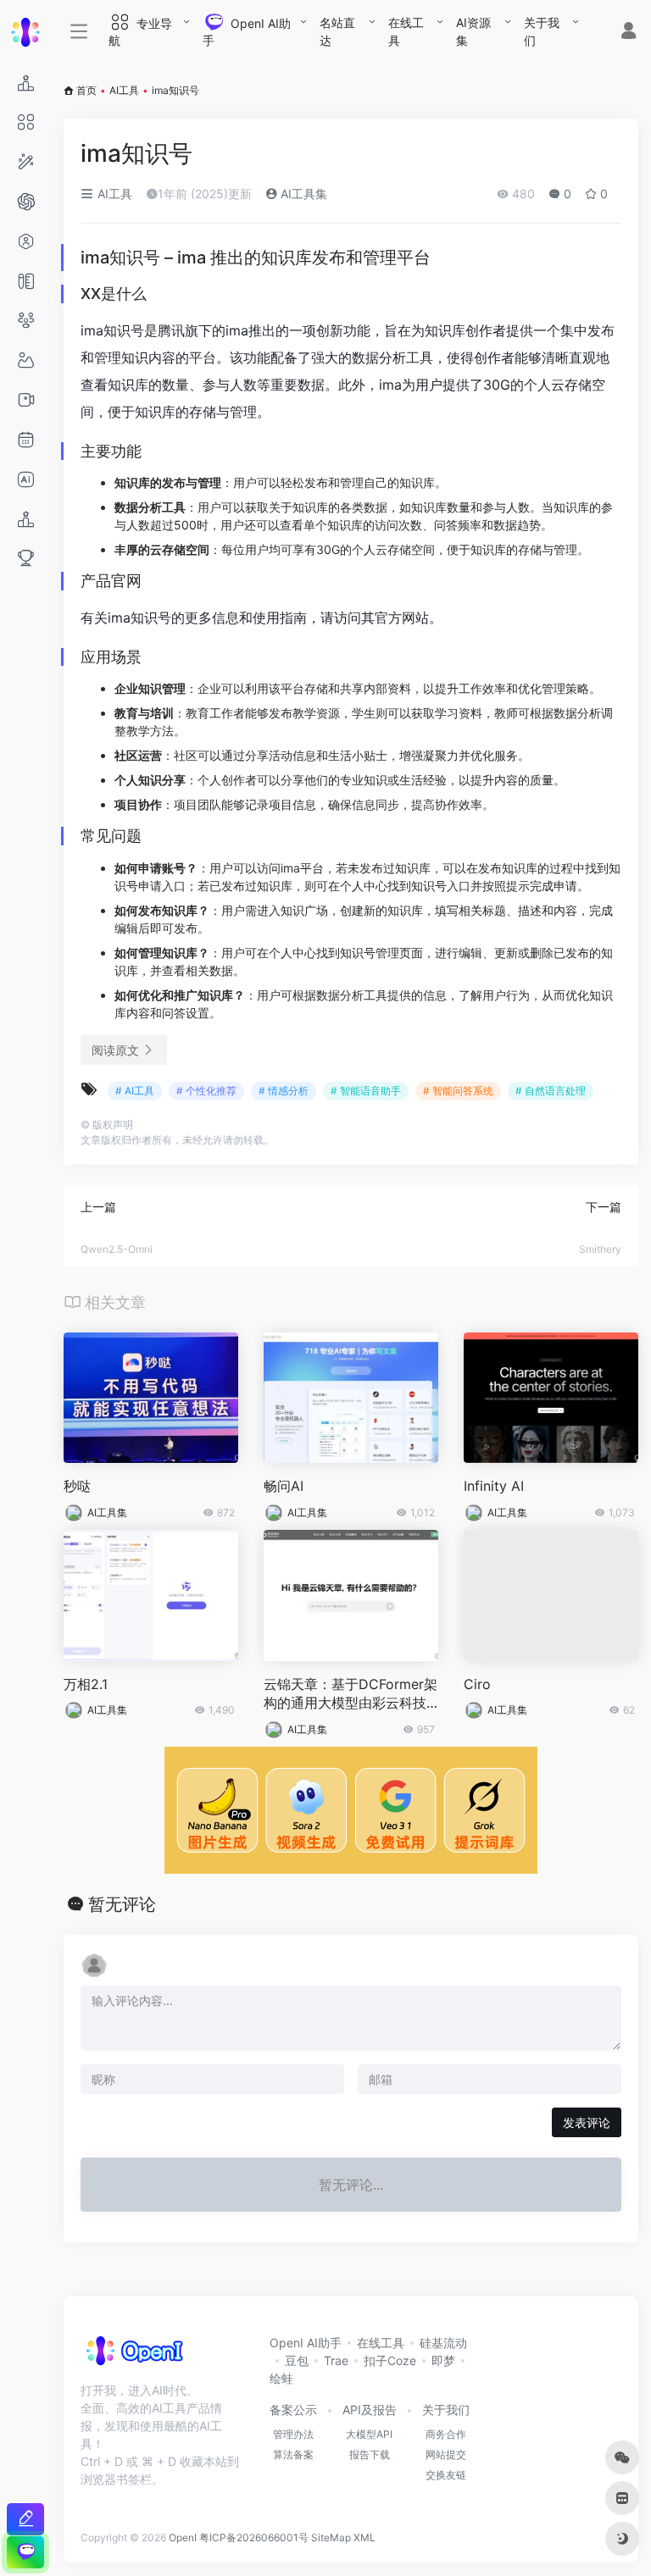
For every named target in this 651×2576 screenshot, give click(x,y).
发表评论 (587, 2122)
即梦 (443, 2360)
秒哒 (77, 1486)
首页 (86, 90)
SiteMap (331, 2537)
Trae (336, 2360)
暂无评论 (122, 1904)
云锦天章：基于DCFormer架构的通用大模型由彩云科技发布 (351, 1695)
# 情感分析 (284, 1091)
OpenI (183, 2537)
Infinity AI (494, 1486)
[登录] (629, 33)
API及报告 (370, 2410)
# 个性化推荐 (206, 1091)
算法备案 (293, 2454)
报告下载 (370, 2454)
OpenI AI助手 (306, 2343)
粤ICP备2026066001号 (254, 2537)
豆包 (297, 2360)
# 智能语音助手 (366, 1091)
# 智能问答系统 (458, 1091)
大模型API (369, 2434)
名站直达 (337, 31)
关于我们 (542, 31)
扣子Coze (390, 2360)
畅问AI (284, 1486)
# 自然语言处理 (551, 1091)
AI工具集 (302, 194)
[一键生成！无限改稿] (25, 2519)
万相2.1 (86, 1684)
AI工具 (124, 90)
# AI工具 (135, 1091)
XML (364, 2537)
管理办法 (293, 2434)
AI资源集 (473, 31)
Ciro (477, 1684)
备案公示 (293, 2410)
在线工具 (406, 31)
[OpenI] (134, 2357)
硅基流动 (443, 2343)
